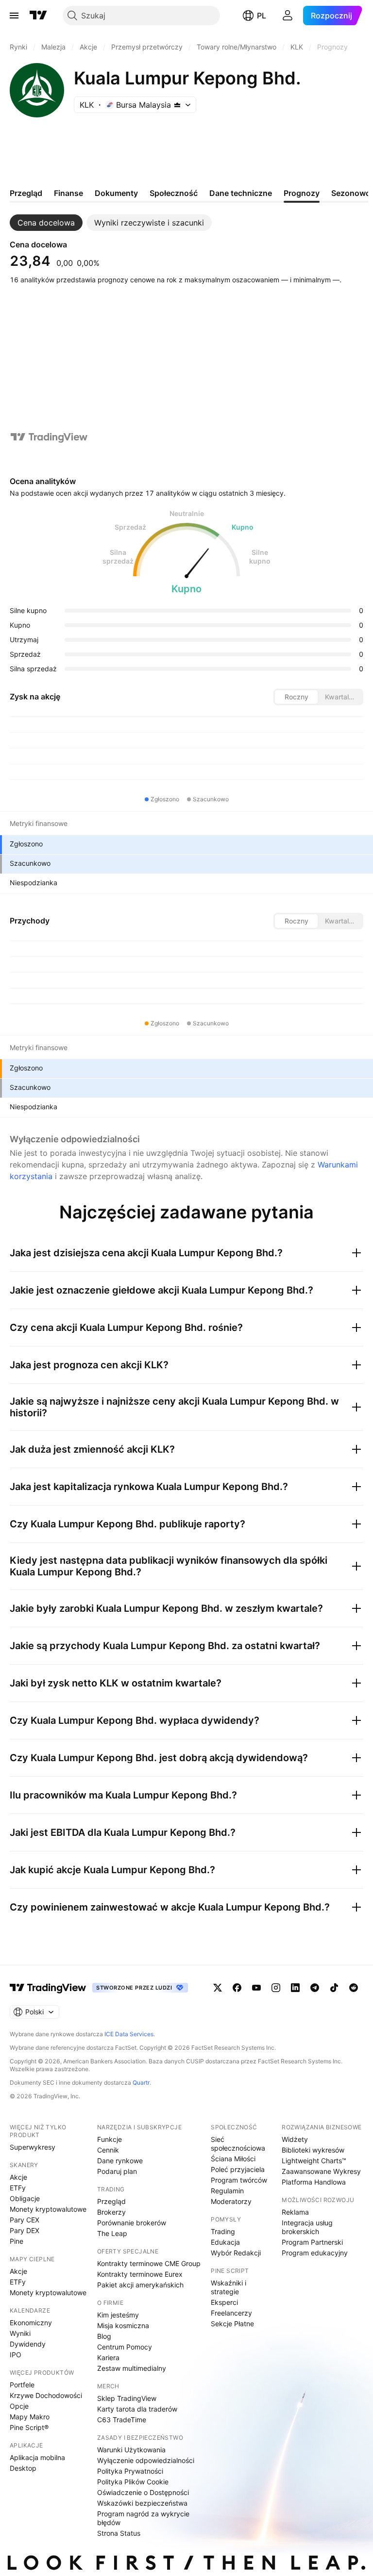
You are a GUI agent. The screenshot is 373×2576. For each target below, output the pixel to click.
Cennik (108, 2150)
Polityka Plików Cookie (133, 2482)
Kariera (108, 2357)
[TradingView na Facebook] (237, 1988)
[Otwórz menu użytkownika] (288, 16)
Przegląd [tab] (26, 193)
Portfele (22, 2385)
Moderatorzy (231, 2201)
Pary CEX (25, 2220)
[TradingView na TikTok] (334, 1988)
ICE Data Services (129, 2034)
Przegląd (111, 2201)
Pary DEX (25, 2230)
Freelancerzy (231, 2313)
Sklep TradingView (127, 2398)
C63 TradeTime (122, 2420)
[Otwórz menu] (14, 16)
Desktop (23, 2468)
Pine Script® (29, 2427)
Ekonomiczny (31, 2323)
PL (262, 16)
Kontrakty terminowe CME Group (149, 2263)
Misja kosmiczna (123, 2325)
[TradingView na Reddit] (354, 1988)
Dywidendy (28, 2344)
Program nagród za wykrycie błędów (143, 2518)
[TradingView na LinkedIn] (295, 1988)
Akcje (18, 2177)
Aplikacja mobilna (37, 2457)
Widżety (295, 2139)
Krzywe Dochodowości (46, 2395)
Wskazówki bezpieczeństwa (142, 2503)
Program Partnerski (312, 2242)
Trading (223, 2231)
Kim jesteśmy (118, 2315)
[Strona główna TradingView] (38, 16)
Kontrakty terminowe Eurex (140, 2274)
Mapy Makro (30, 2417)
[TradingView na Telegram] (315, 1988)
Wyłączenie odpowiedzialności (146, 2460)
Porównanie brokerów (132, 2223)
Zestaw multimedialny (132, 2368)
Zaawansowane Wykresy (321, 2171)
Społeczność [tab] (174, 193)
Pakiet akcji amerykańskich (140, 2285)
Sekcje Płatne (232, 2324)
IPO (16, 2355)
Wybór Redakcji (236, 2253)
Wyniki (20, 2333)
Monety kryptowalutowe (48, 2209)
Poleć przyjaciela (238, 2169)
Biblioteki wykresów (313, 2150)
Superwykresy (33, 2147)
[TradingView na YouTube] (256, 1988)
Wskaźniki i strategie (229, 2287)
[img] (177, 105)
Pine (17, 2241)
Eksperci (224, 2302)
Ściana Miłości (233, 2159)
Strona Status (119, 2533)
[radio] (296, 697)
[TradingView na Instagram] (276, 1988)
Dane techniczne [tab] (241, 193)
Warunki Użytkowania (131, 2450)
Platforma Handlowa (314, 2182)
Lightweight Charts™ (314, 2161)
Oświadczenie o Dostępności (143, 2492)
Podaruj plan (117, 2171)
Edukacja (225, 2242)
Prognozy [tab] (302, 193)
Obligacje (25, 2198)
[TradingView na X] (218, 1988)
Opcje (19, 2406)
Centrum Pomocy (125, 2347)
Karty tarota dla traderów (137, 2409)
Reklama (295, 2212)
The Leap (112, 2233)
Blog (104, 2336)
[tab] (46, 223)
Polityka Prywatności (130, 2471)
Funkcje (110, 2139)
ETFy (18, 2188)
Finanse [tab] (68, 193)
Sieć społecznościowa (238, 2144)
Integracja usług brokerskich (307, 2227)
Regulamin (227, 2191)
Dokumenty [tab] (116, 193)
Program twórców (239, 2180)
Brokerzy (111, 2212)
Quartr (141, 2082)
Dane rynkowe (120, 2161)
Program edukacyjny (315, 2253)
